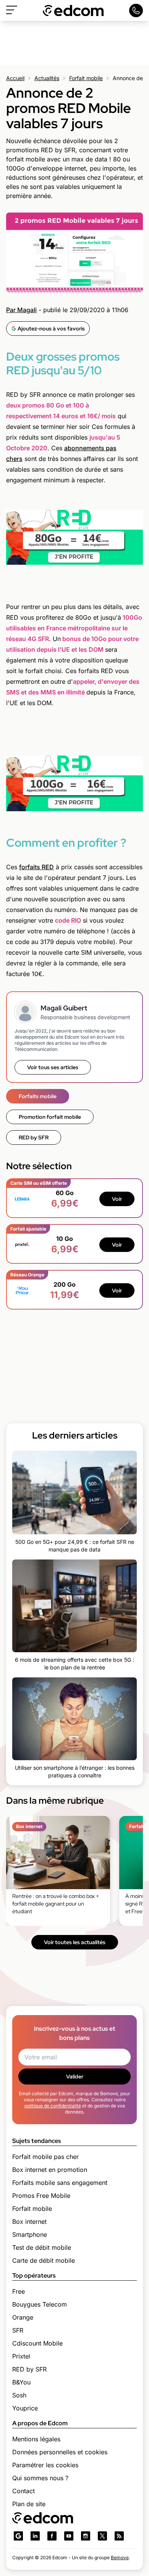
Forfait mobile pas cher (45, 2157)
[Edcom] (73, 10)
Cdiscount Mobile (37, 2343)
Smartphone (30, 2234)
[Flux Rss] (119, 2536)
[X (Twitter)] (102, 2536)
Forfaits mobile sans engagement (60, 2183)
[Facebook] (52, 2536)
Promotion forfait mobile (50, 1117)
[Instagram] (86, 2536)
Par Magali (21, 310)
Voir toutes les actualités (75, 1942)
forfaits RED (36, 867)
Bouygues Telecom (40, 2304)
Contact (23, 2491)
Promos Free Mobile (41, 2196)
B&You (21, 2382)
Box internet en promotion (50, 2170)
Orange (23, 2317)
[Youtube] (69, 2536)
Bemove (120, 2557)
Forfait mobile (86, 78)
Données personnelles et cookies (60, 2452)
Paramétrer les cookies (45, 2465)
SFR (18, 2330)
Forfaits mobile (38, 1096)
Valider (75, 2077)
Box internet (29, 2222)
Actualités (47, 78)
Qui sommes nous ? (40, 2478)
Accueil (15, 78)
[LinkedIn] (35, 2536)
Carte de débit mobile (44, 2260)
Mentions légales (36, 2439)
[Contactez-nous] (136, 10)
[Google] (18, 2536)
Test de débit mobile (42, 2247)
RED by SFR (34, 1137)
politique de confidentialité (53, 2106)
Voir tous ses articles (53, 1067)
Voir (117, 1199)
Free (19, 2291)
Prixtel (21, 2356)
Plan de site (29, 2504)
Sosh (19, 2395)
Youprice (25, 2408)
